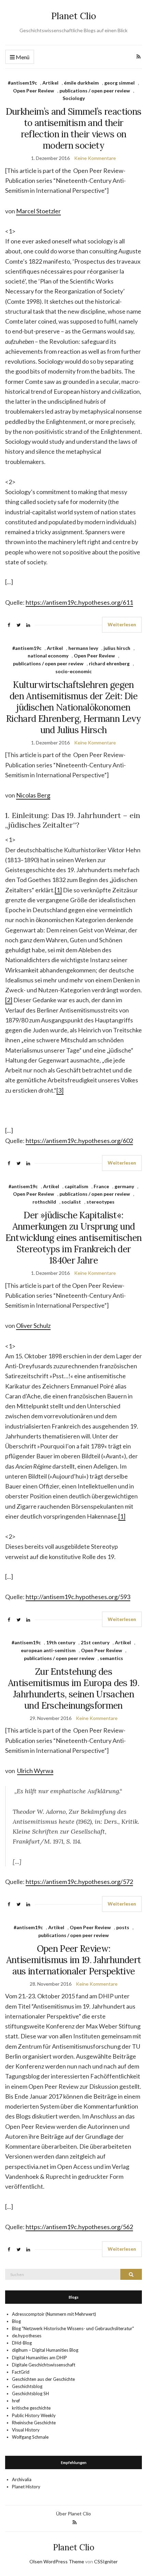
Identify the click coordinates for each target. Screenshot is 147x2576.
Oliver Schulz (33, 1325)
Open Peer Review (34, 91)
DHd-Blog (22, 2343)
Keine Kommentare (95, 158)
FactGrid (21, 2372)
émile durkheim (81, 83)
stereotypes (101, 1202)
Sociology (74, 98)
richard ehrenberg (109, 663)
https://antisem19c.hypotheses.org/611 (79, 602)
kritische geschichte (31, 2408)
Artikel (50, 83)
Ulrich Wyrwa (35, 1771)
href (16, 2401)
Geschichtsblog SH (30, 2393)
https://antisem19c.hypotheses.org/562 (79, 2227)
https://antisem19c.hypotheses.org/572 (79, 1882)
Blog (16, 2321)
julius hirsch (117, 648)
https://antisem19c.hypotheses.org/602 (79, 1141)
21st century (95, 1642)
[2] (9, 1000)
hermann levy (83, 648)
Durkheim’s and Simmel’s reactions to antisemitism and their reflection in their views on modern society (74, 128)
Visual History (26, 2430)
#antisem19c (22, 83)
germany (124, 1186)
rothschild (44, 1202)
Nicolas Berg (33, 795)
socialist (71, 1202)
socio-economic (73, 671)
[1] (58, 890)
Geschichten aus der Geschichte (43, 2379)
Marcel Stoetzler (38, 211)
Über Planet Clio (73, 2514)
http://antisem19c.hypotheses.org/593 (78, 1597)
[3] (60, 1090)
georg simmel (119, 83)
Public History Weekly (34, 2415)
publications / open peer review (95, 91)
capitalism (76, 1186)
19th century (61, 1642)
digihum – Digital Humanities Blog (45, 2350)
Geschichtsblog (27, 2386)
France (101, 1186)
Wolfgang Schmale (30, 2437)
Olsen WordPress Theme (57, 2561)
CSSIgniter (106, 2561)
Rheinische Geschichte (34, 2423)
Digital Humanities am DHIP (39, 2358)
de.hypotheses (27, 2336)
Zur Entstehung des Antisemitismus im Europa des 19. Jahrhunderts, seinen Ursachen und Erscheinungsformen (73, 1688)
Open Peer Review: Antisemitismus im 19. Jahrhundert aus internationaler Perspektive (74, 1960)
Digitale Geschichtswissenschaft (44, 2365)
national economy (48, 656)
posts (123, 1927)
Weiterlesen (122, 624)
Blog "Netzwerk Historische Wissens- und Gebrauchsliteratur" (73, 2328)
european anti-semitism (48, 1650)
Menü (22, 57)
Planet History (26, 2487)
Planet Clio (74, 16)
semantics (111, 1658)
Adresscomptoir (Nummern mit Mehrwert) (54, 2314)
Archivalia (22, 2479)
